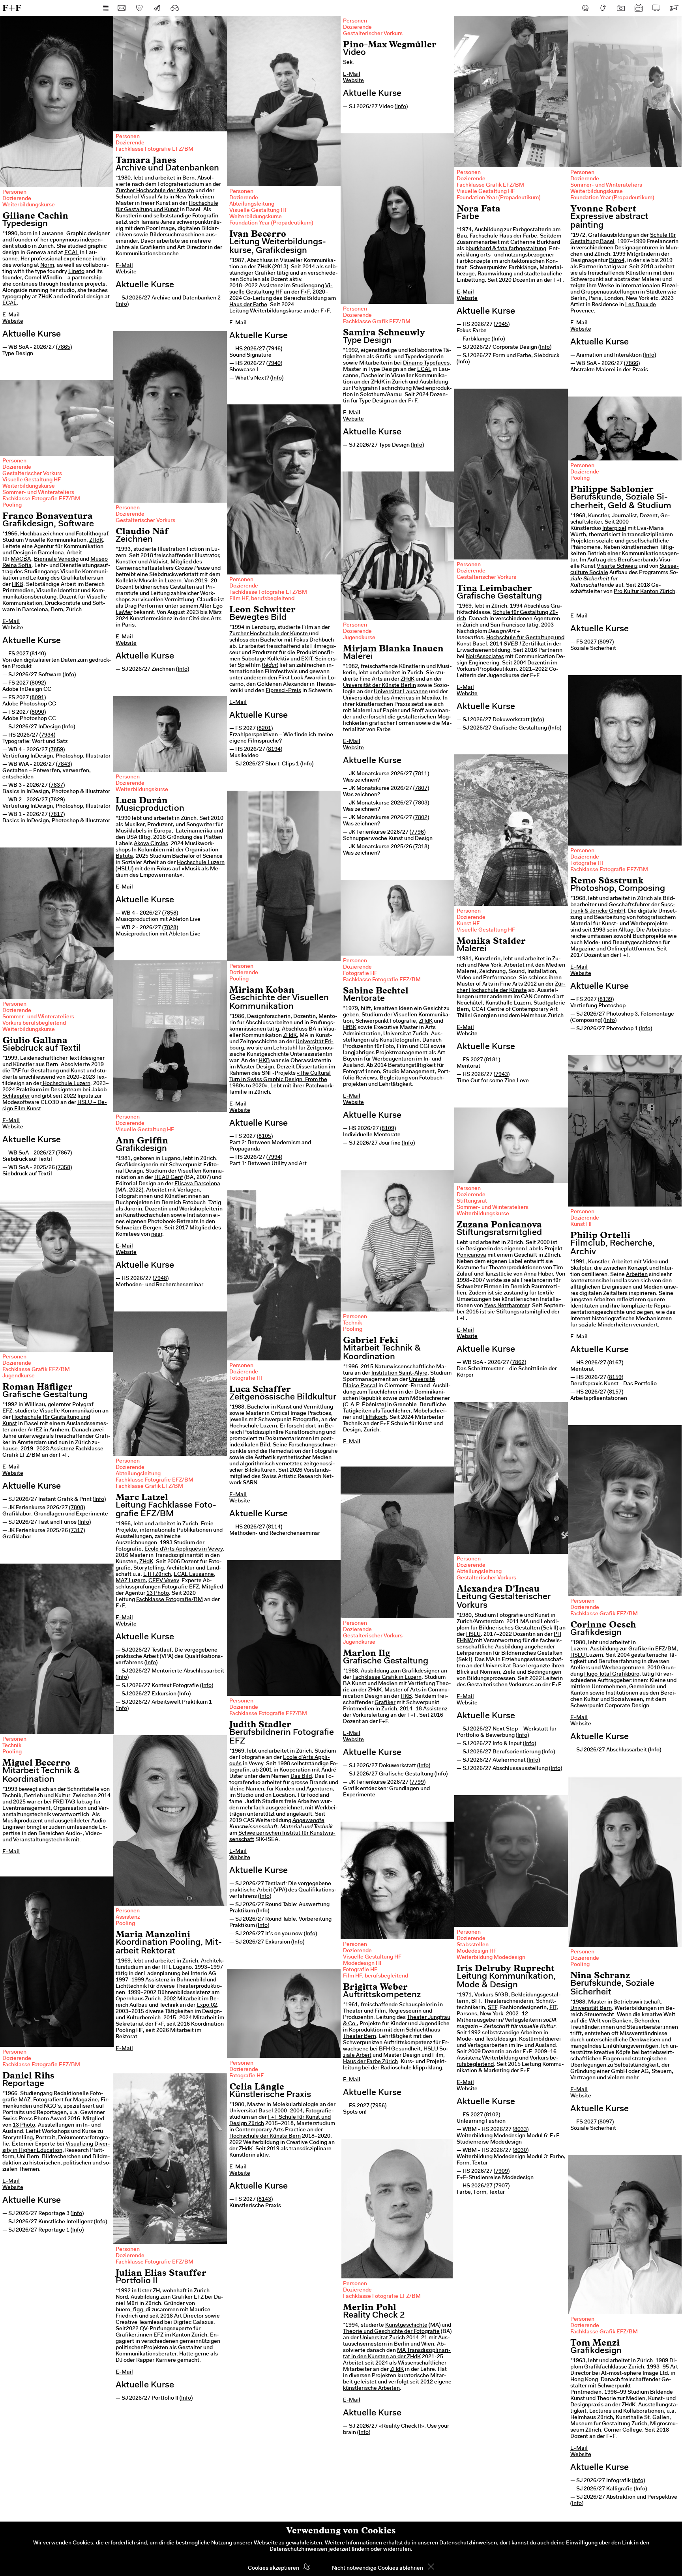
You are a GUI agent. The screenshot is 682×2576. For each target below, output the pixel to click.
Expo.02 (207, 2005)
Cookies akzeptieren (274, 2569)
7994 (274, 1158)
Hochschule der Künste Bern (265, 2136)
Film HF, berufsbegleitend (262, 599)
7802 (421, 818)
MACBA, (22, 559)
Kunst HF (468, 924)
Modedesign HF (477, 1951)
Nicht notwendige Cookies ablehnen (378, 2569)
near (157, 1235)
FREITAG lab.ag (73, 1802)
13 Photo (158, 1594)
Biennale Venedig (56, 559)
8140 (38, 654)
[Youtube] (639, 8)
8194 (274, 750)
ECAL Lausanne (194, 1575)
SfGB (501, 1995)
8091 (38, 698)
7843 (64, 765)
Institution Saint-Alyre (399, 1373)
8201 (265, 729)
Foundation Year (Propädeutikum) (271, 223)
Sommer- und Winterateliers (606, 185)
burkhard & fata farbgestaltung (507, 249)
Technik (352, 1323)
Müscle (148, 581)
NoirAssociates (485, 657)
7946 (274, 349)
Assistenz (128, 1918)
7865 (64, 348)
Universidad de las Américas (379, 698)
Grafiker (385, 1703)
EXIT (307, 659)
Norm (47, 266)
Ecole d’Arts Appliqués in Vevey (184, 1549)
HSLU (473, 1635)
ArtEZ (35, 1430)
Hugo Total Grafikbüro (612, 1674)
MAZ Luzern (131, 1581)
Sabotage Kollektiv (265, 659)
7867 (64, 1153)
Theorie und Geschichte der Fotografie (391, 2332)
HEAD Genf (169, 1178)
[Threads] (603, 8)
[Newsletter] (157, 8)
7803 (421, 803)
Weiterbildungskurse (29, 205)
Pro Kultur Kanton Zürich (645, 592)
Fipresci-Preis (283, 691)
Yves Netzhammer (507, 1306)
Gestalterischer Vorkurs (373, 34)
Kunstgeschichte (406, 2325)
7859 (57, 750)
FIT (553, 2008)
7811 (421, 774)
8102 (492, 2115)
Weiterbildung (500, 2058)
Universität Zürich (406, 1034)
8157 (615, 1392)
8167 (615, 1363)
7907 (502, 2186)
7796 (418, 832)
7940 (274, 364)
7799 (418, 1783)
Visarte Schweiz (617, 567)
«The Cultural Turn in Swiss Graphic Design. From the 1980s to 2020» (280, 1080)
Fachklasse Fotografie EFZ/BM (155, 150)
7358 (64, 1168)
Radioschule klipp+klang (411, 2068)
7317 (77, 1531)
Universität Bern (591, 2009)
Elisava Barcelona (197, 1184)
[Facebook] (585, 8)
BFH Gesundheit (400, 2049)
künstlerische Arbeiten (371, 2389)
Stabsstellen (473, 1945)
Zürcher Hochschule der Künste (155, 191)
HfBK (350, 1028)
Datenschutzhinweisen (468, 2543)
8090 (38, 713)
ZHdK (45, 297)
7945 (502, 325)
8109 (388, 1129)
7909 (502, 2172)
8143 (265, 2200)
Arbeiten (637, 1275)
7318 (421, 847)
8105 (265, 1137)
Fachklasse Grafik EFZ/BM (490, 185)
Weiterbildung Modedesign (491, 1958)
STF (493, 2008)
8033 (521, 2130)
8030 (521, 2151)
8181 (492, 1060)
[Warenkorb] (674, 8)
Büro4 (617, 261)
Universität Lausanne (401, 692)
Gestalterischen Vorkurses (500, 1685)
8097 (606, 642)
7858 (170, 913)
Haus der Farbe (248, 305)
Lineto (76, 272)
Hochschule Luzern (201, 863)
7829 (57, 800)
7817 (57, 815)
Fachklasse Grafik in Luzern (387, 1678)
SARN (250, 1483)
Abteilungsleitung (252, 204)
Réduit (270, 666)
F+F (12, 8)
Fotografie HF (587, 864)
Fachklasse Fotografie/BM (170, 1600)
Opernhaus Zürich (138, 1999)
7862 (518, 1363)
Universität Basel (505, 1666)
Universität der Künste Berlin (379, 686)
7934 (47, 735)
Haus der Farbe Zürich (370, 2062)
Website (13, 322)
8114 (274, 1527)
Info (122, 305)
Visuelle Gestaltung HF (259, 211)
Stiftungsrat (472, 1201)
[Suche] (175, 8)
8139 (606, 1000)
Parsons (467, 2014)
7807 (421, 789)
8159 (615, 1378)
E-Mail (11, 315)
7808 (77, 1508)
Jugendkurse (359, 638)
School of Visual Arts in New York (157, 197)
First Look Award (299, 678)
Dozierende (17, 199)
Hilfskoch (375, 1418)
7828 (170, 928)
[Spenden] (139, 8)
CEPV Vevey (164, 1581)
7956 (378, 2106)
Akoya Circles (151, 844)
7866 (632, 364)
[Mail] (122, 8)
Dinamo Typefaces (426, 363)
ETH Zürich (157, 1575)
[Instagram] (621, 8)
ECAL (71, 253)
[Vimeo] (656, 8)
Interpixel (614, 529)
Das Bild (301, 1777)
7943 (502, 1075)
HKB (18, 585)
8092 (38, 683)
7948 (161, 1279)
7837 (57, 786)
